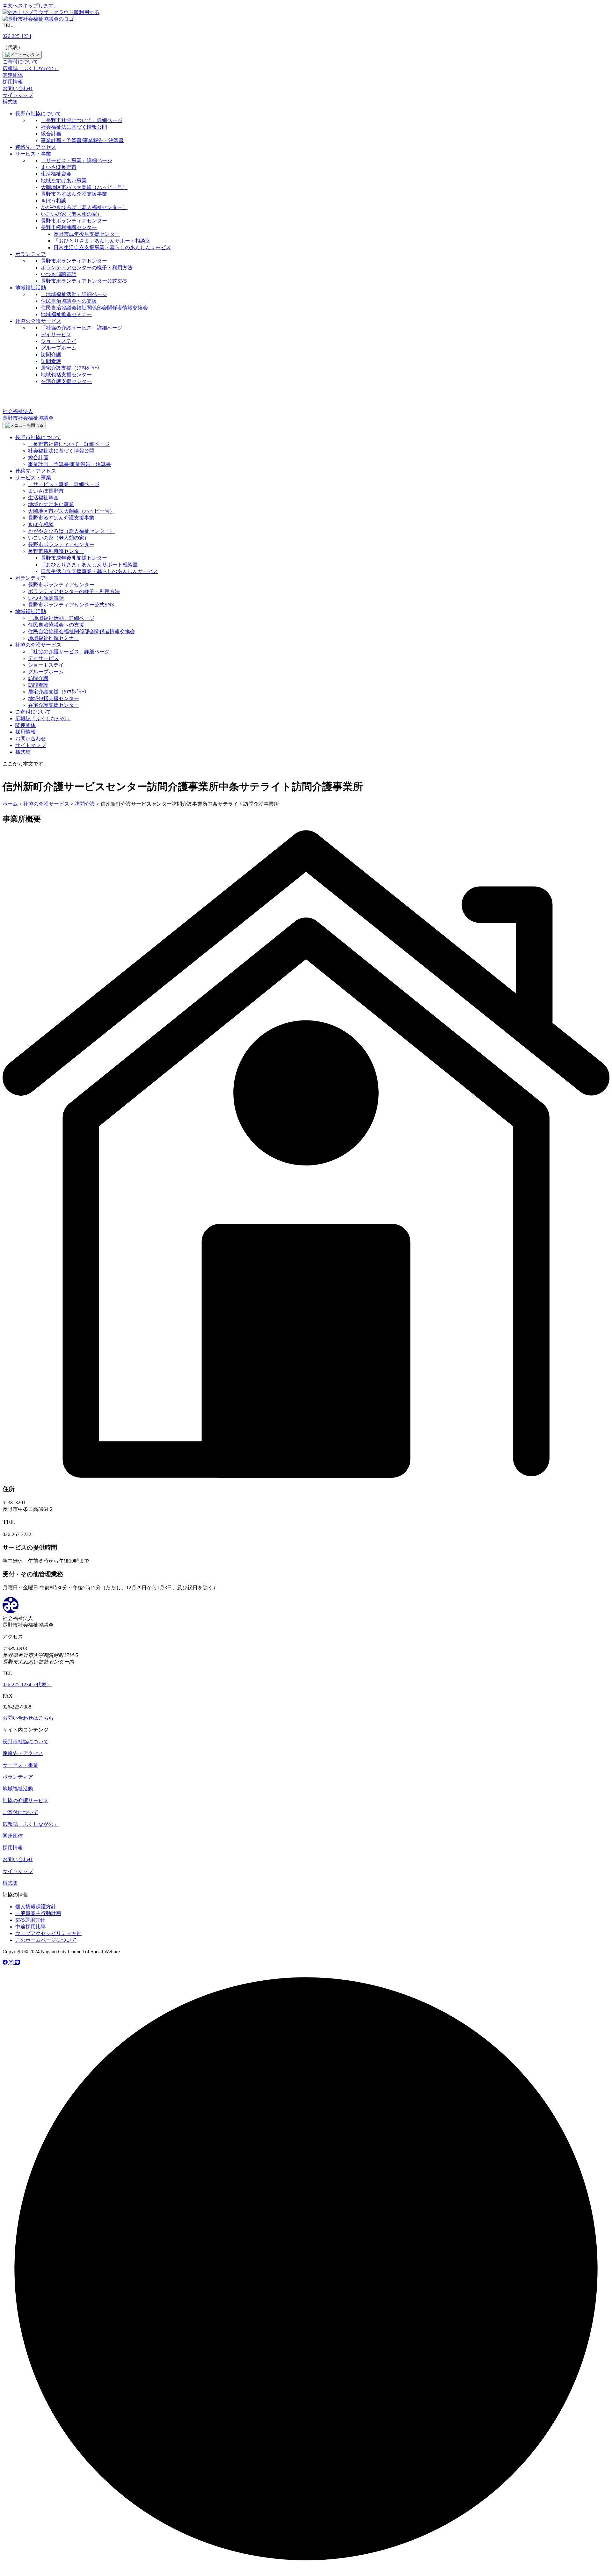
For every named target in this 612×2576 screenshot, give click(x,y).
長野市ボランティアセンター (74, 221)
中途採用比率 (31, 1927)
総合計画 (51, 134)
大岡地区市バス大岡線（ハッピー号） (84, 187)
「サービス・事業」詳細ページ (76, 160)
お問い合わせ (18, 88)
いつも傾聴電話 (59, 274)
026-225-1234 (17, 36)
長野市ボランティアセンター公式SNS (84, 281)
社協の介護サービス (38, 321)
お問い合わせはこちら (28, 1718)
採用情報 (13, 82)
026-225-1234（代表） (27, 1684)
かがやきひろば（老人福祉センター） (84, 207)
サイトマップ (18, 95)
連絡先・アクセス (36, 147)
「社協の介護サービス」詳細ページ (82, 328)
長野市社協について (38, 114)
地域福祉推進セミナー (66, 314)
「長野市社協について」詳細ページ (82, 120)
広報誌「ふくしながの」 (31, 68)
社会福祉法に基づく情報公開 (74, 127)
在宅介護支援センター (66, 381)
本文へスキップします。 (31, 6)
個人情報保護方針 (36, 1907)
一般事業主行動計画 (38, 1913)
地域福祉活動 (31, 288)
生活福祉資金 (56, 174)
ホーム (10, 804)
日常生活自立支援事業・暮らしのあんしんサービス (112, 247)
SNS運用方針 (30, 1920)
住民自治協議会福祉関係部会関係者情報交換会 (94, 308)
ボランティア (31, 254)
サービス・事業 (33, 154)
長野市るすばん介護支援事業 (74, 194)
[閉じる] (24, 425)
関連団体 (13, 75)
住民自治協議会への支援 (69, 301)
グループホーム (59, 348)
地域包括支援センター (66, 375)
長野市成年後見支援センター (87, 234)
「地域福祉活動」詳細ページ (74, 294)
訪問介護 (51, 355)
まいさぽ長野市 (59, 167)
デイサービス (56, 334)
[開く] (22, 55)
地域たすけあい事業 (64, 181)
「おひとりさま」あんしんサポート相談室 (102, 241)
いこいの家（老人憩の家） (71, 214)
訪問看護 (51, 361)
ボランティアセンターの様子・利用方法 (87, 268)
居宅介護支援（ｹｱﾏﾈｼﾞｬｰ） (71, 368)
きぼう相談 (54, 201)
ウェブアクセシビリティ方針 (48, 1933)
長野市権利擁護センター (69, 227)
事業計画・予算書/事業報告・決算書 (82, 140)
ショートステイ (59, 341)
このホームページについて (46, 1940)
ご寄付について (20, 62)
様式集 (10, 102)
